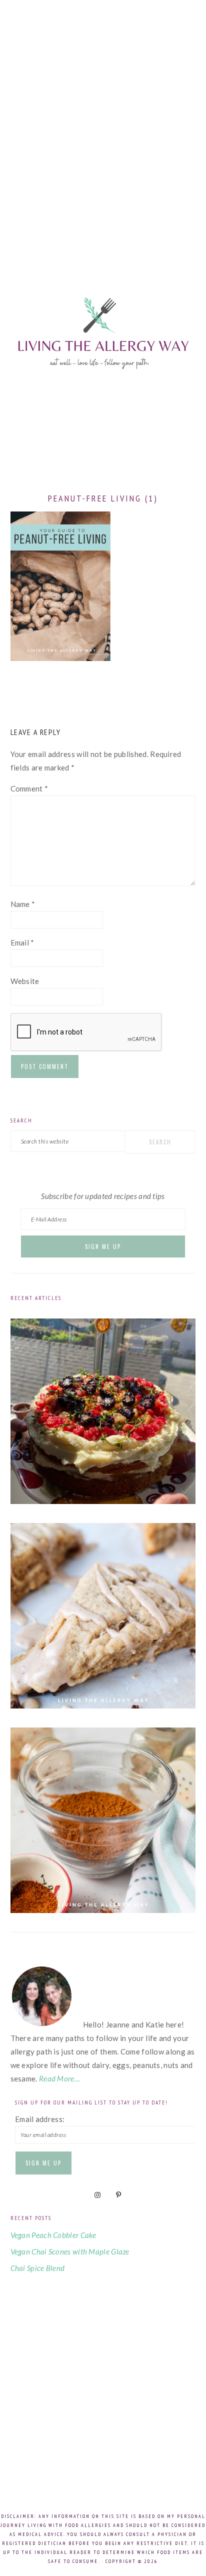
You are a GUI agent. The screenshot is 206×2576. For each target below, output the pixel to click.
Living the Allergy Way (103, 358)
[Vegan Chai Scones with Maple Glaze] (103, 1705)
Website (25, 981)
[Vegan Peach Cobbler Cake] (103, 1501)
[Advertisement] (103, 123)
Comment (29, 788)
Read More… (59, 2078)
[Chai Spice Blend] (103, 1910)
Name (23, 904)
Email (22, 942)
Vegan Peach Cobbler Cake (53, 2235)
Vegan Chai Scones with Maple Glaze (70, 2251)
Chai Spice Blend (38, 2268)
